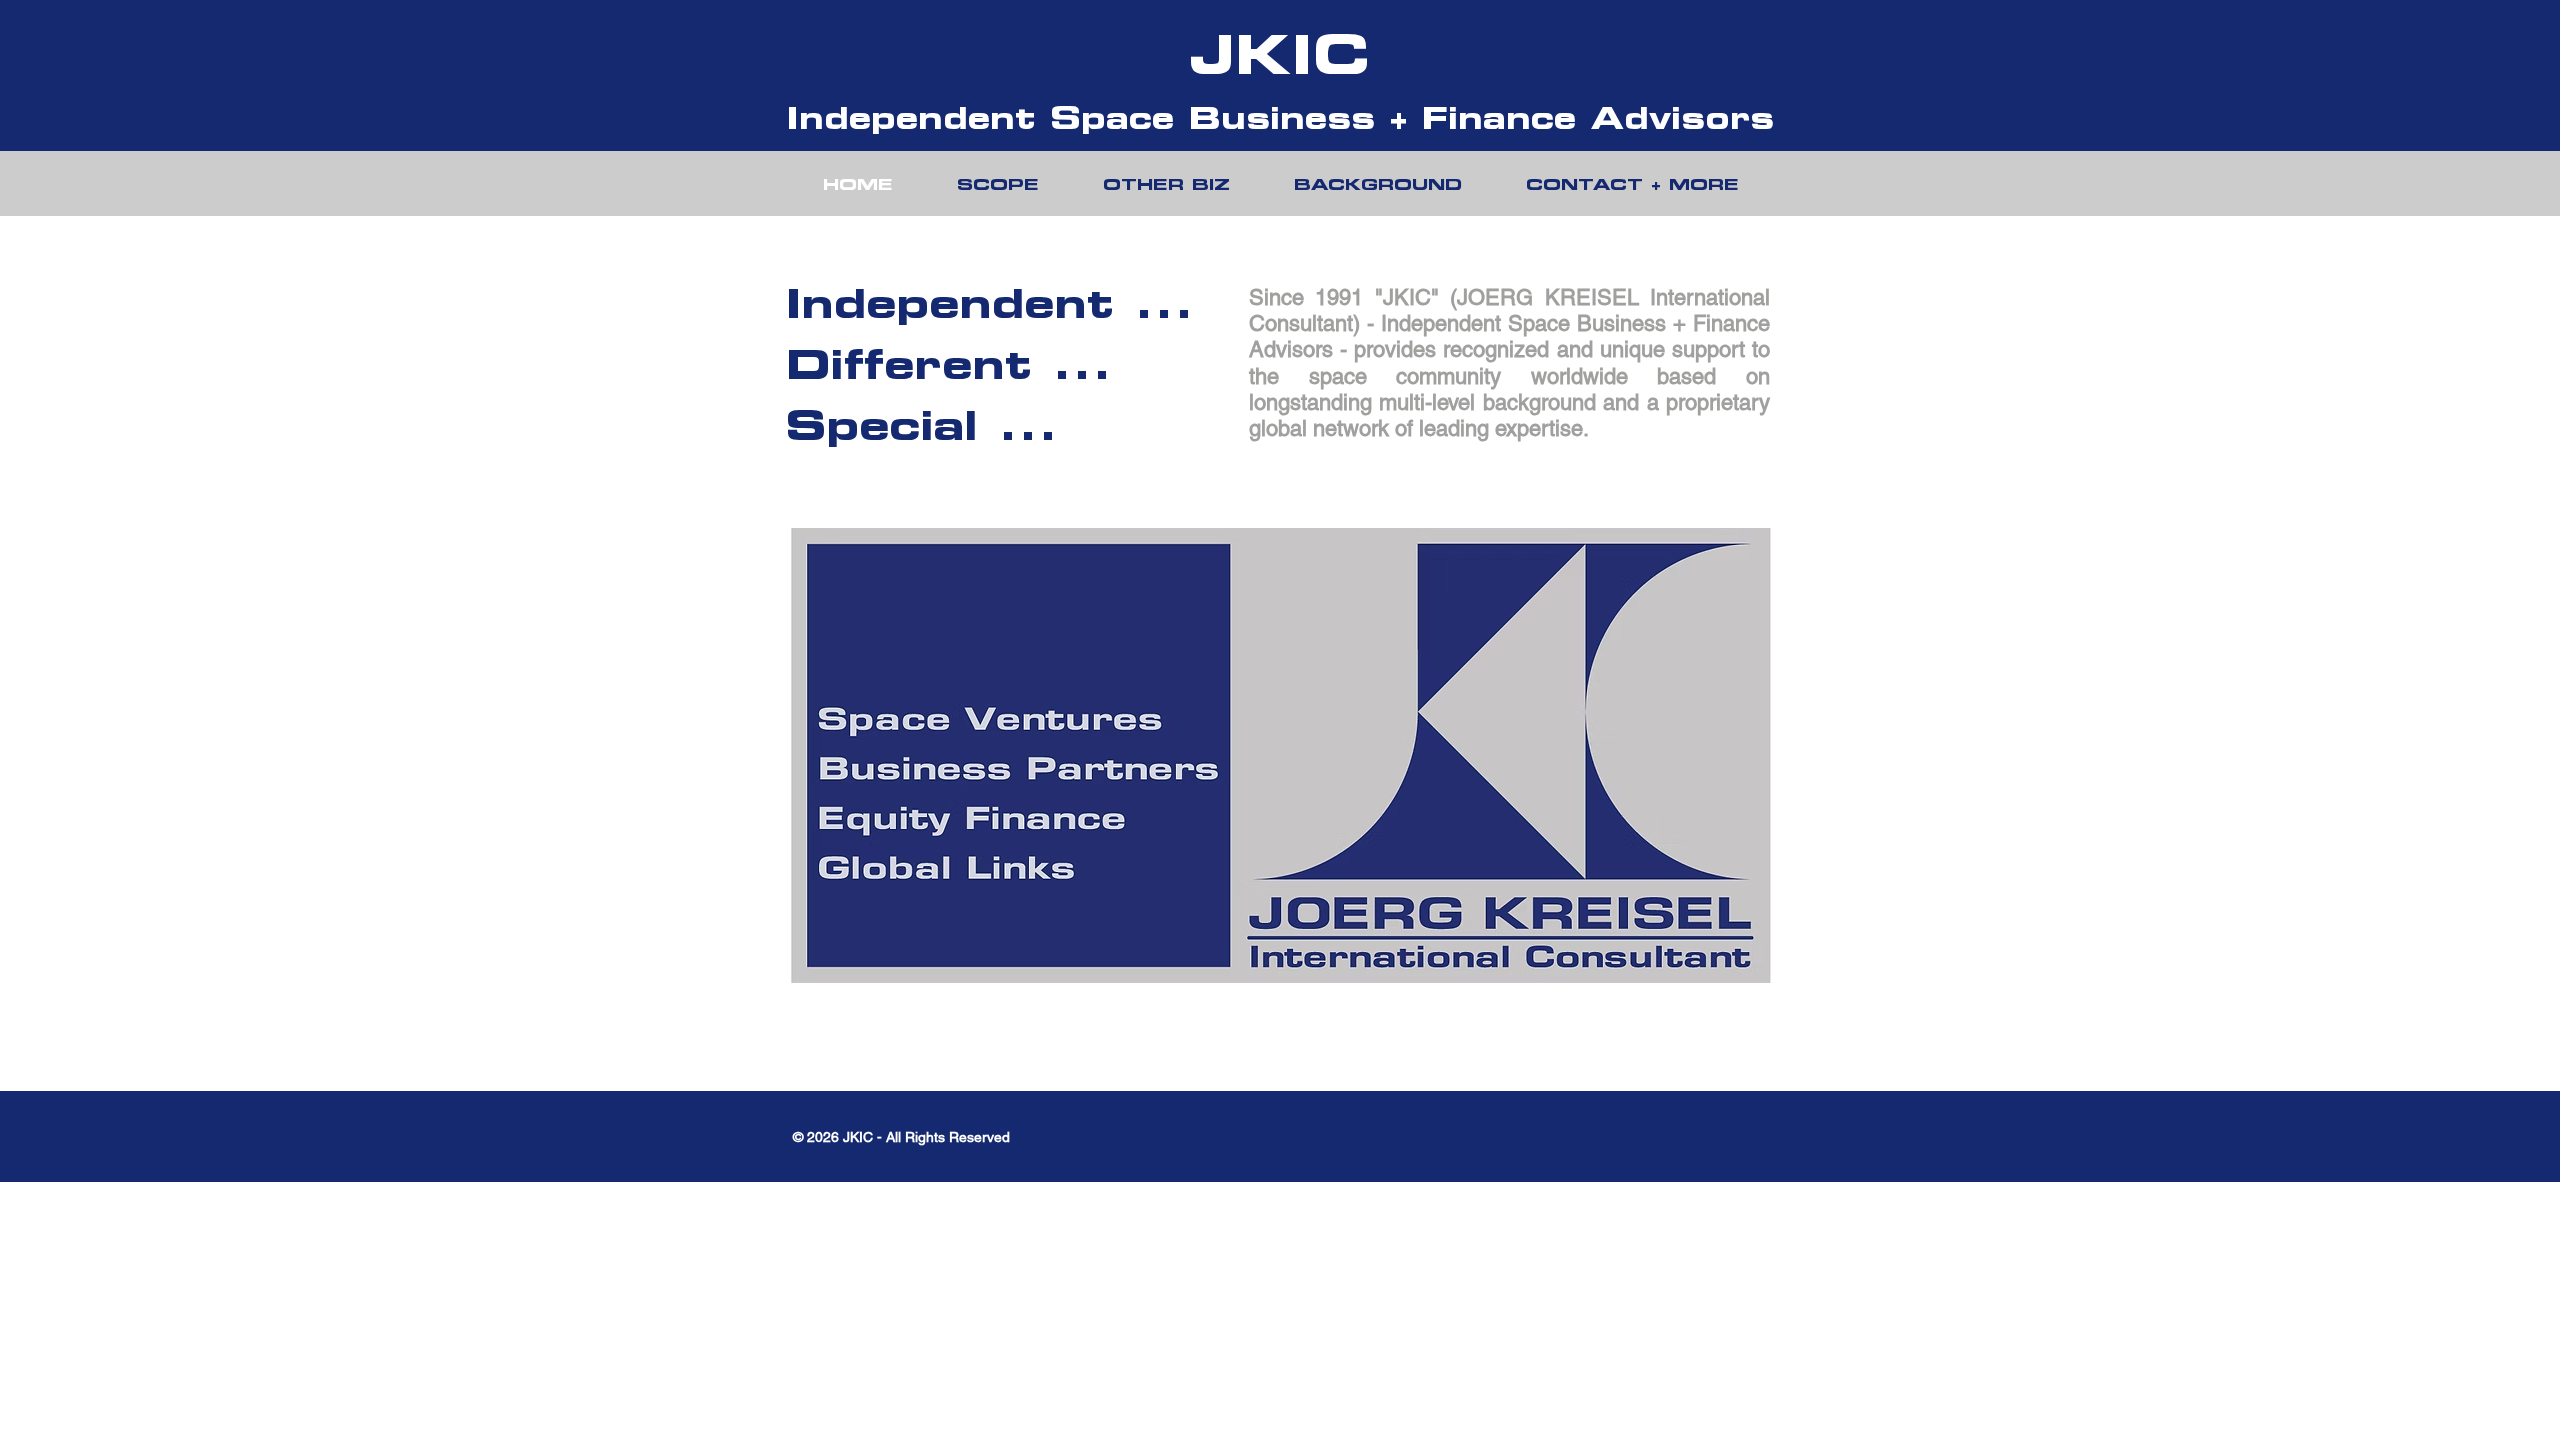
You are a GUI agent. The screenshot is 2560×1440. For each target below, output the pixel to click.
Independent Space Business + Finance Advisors (1280, 117)
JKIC (1280, 53)
